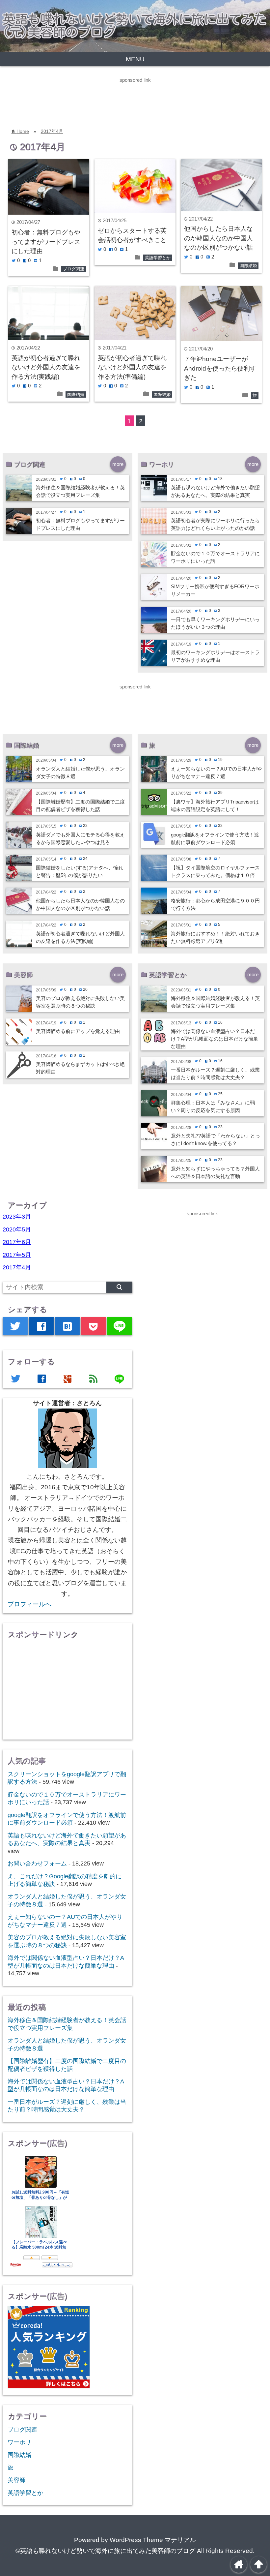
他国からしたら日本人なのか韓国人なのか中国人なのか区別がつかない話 (218, 238)
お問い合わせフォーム (37, 1864)
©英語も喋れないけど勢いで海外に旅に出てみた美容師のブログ (105, 2551)
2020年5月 (17, 1229)
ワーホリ (19, 2442)
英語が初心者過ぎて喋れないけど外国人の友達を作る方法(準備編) (132, 367)
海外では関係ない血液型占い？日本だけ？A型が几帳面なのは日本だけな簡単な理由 (215, 1039)
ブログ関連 (74, 269)
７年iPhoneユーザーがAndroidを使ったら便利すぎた (220, 368)
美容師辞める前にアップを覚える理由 (78, 1031)
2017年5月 (17, 1255)
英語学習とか (158, 258)
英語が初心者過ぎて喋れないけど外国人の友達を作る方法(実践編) (46, 367)
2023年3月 (17, 1217)
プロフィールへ (29, 1604)
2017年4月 (52, 131)
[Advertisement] (120, 99)
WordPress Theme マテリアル (153, 2540)
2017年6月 (17, 1242)
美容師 (16, 2480)
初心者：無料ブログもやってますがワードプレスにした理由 (46, 242)
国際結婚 (248, 266)
